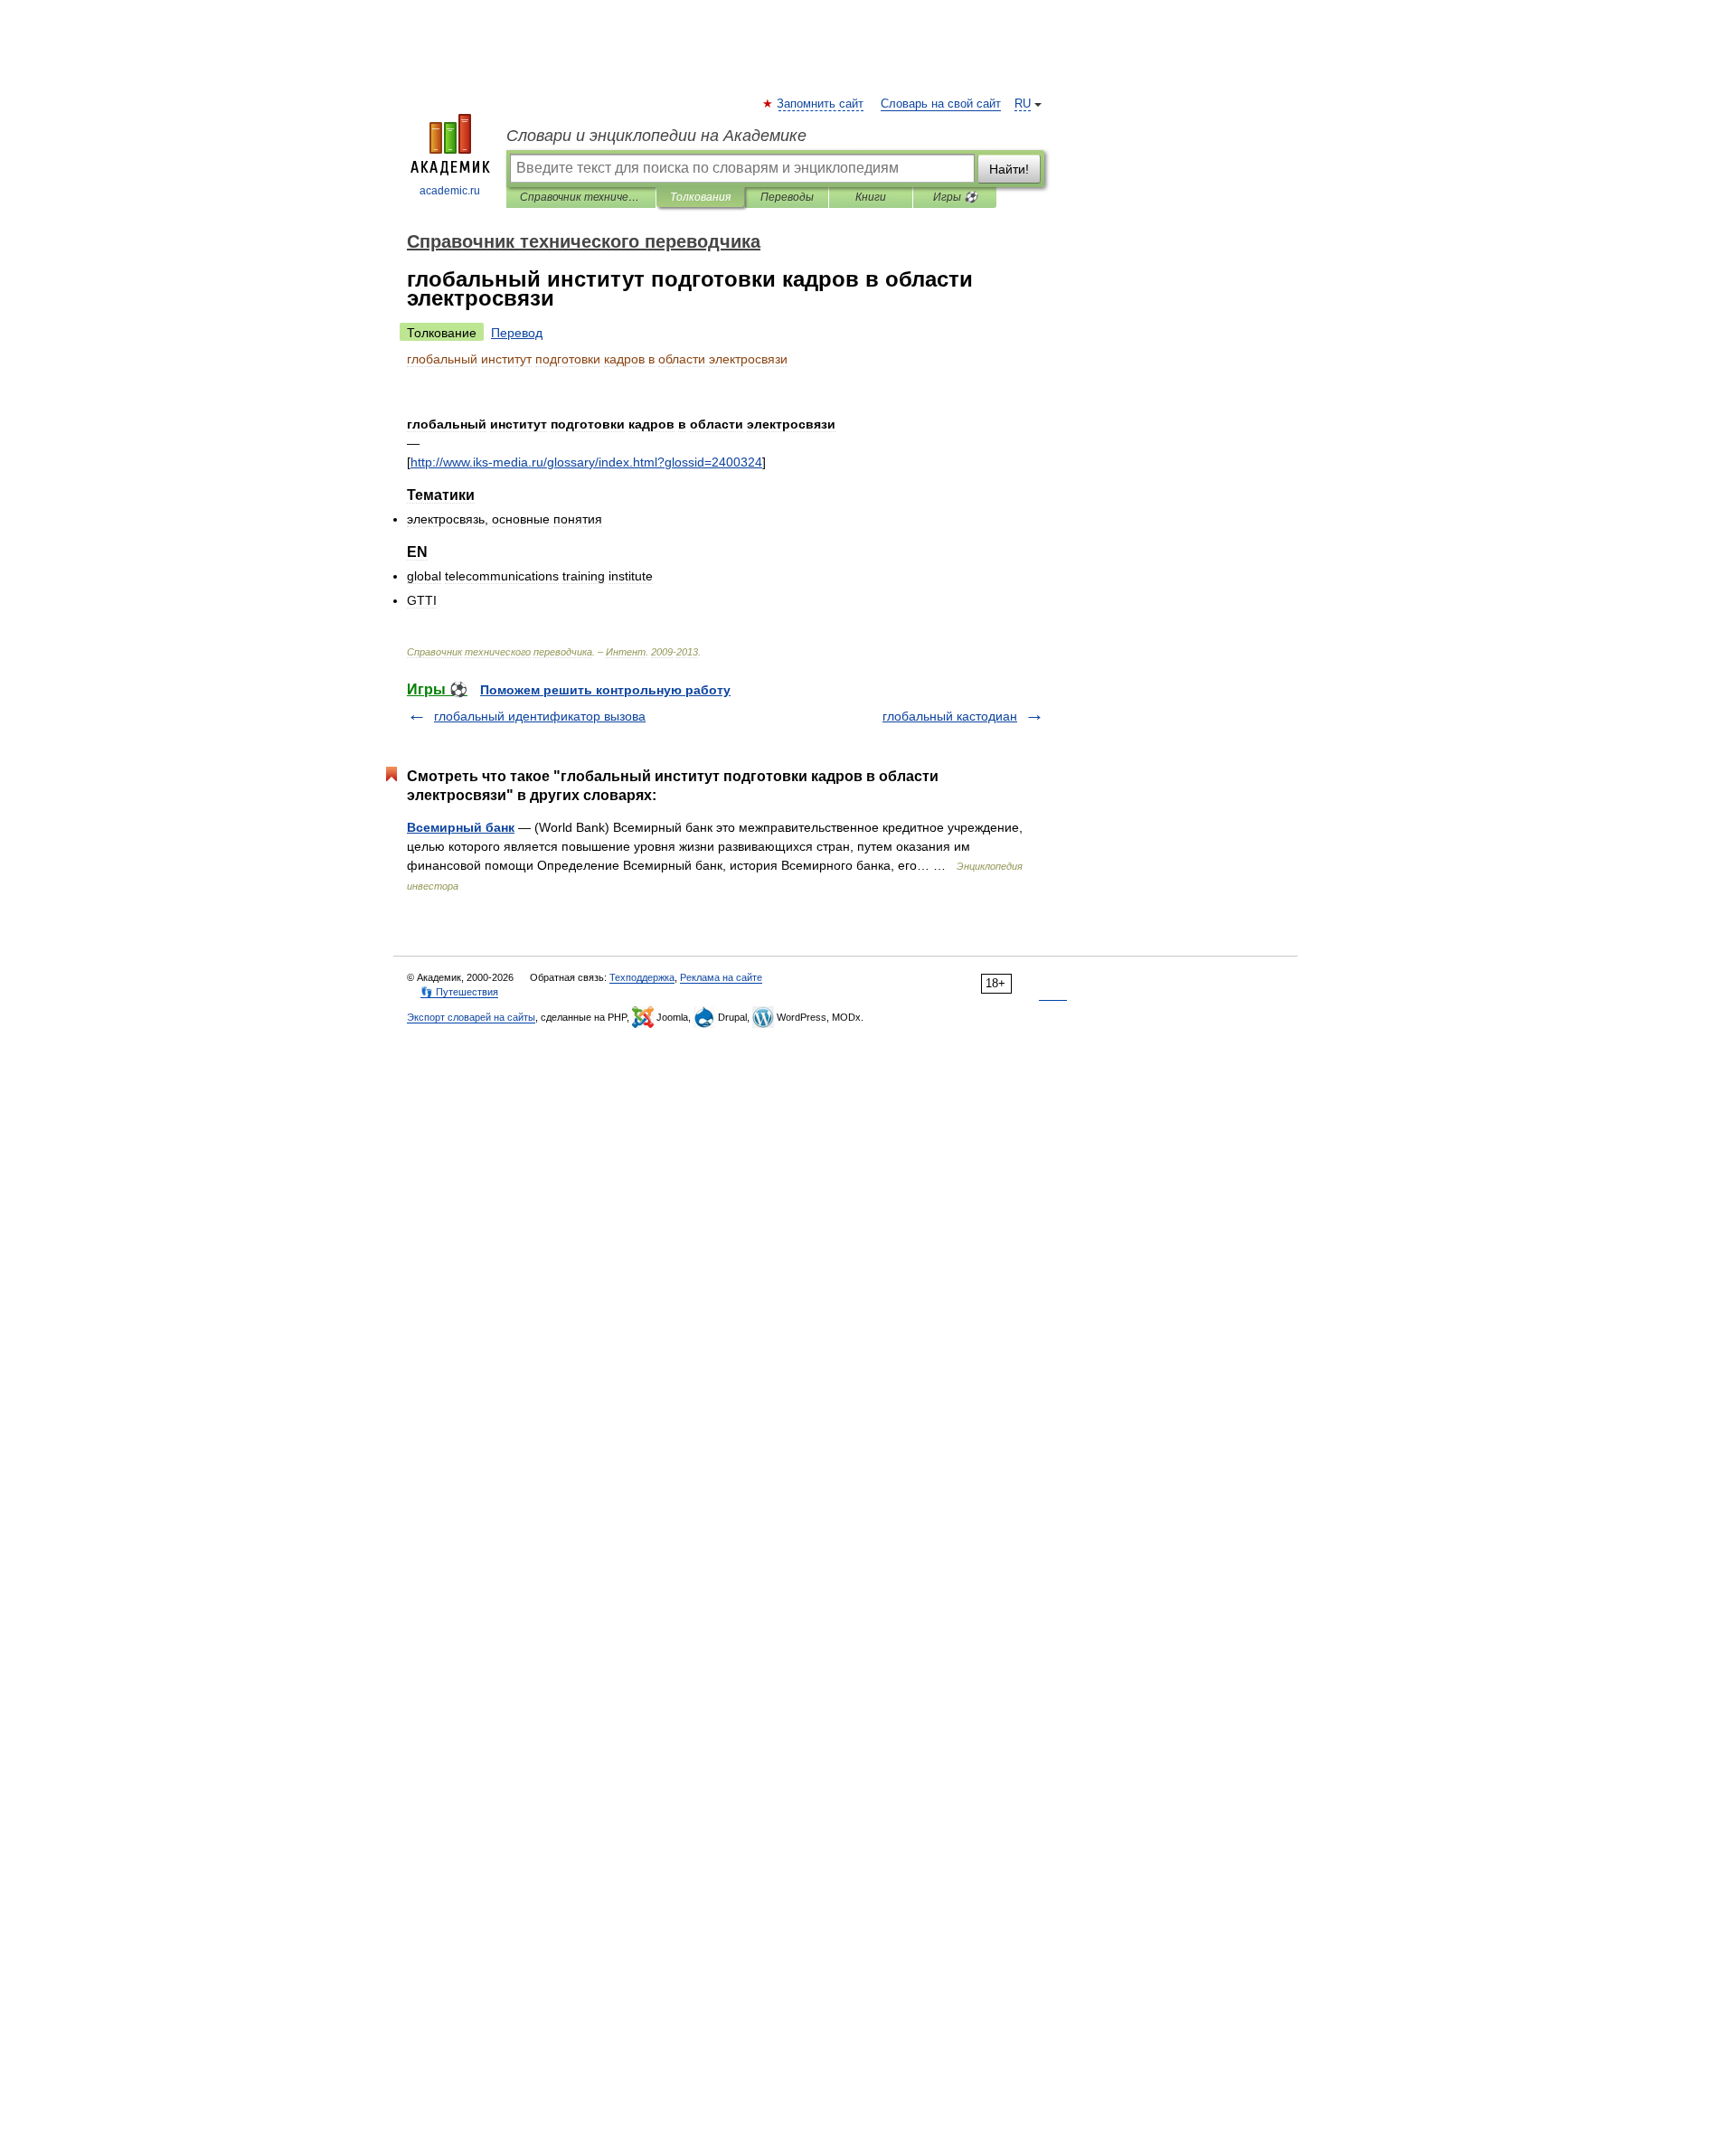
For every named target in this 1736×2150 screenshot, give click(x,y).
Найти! (1009, 169)
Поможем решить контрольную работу (605, 690)
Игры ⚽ (955, 197)
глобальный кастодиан (950, 716)
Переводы (787, 197)
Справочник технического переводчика (581, 197)
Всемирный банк (461, 827)
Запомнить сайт (821, 104)
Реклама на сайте (721, 977)
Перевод (517, 333)
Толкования (700, 197)
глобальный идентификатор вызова (540, 716)
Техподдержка (642, 977)
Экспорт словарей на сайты (471, 1017)
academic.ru (450, 191)
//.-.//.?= (586, 462)
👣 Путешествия (459, 992)
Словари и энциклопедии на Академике (656, 136)
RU (1023, 104)
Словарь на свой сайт (941, 104)
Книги (871, 197)
